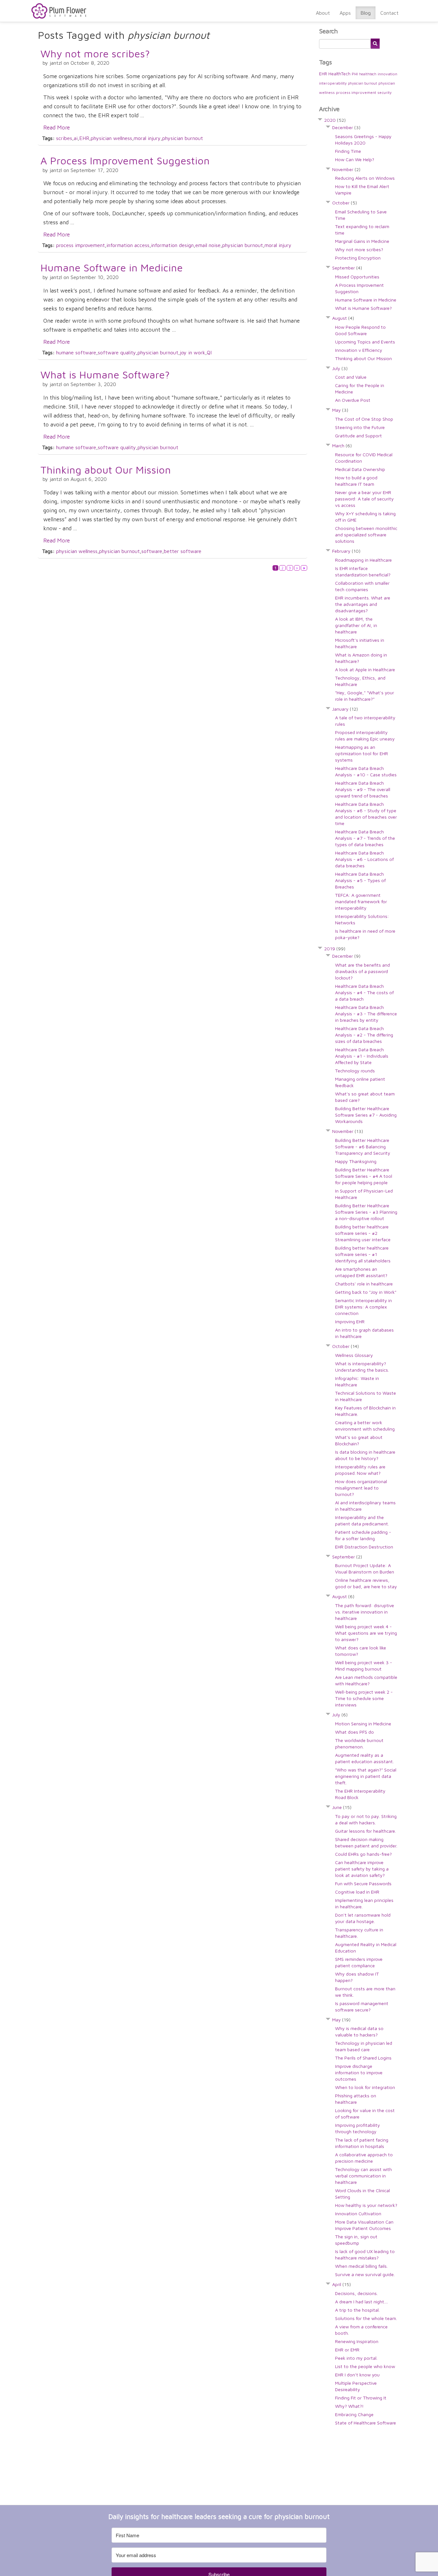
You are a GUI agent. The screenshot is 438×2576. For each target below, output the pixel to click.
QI (209, 352)
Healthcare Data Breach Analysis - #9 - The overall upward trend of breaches (363, 789)
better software (183, 551)
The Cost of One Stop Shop (364, 419)
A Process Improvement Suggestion (125, 161)
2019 (335, 949)
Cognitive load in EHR (357, 1892)
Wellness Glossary (354, 1355)
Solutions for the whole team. (366, 2318)
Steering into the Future (360, 427)
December (346, 127)
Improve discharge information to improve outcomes (359, 2072)
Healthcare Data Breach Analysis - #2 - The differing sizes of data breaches (364, 1035)
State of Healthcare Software (366, 2423)
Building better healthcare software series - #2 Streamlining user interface (363, 1233)
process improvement (80, 245)
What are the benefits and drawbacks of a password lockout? (362, 971)
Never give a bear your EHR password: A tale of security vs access (364, 499)
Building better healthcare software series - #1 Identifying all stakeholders (363, 1254)
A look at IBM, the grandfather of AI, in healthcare (356, 625)
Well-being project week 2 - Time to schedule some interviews (364, 1698)
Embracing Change (354, 2414)
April (341, 2284)
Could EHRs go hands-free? (363, 1854)
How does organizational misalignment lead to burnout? (361, 1488)
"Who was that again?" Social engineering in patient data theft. (366, 1776)
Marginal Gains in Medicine (362, 241)
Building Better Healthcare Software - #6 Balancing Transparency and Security (363, 1147)
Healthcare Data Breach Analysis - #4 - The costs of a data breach (364, 992)
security (384, 92)
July (340, 368)
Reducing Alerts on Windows (365, 178)
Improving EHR (350, 1321)
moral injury (147, 138)
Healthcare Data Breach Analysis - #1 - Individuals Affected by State (362, 1056)
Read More (57, 127)
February (346, 551)
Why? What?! (349, 2406)
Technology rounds (355, 1071)
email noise (208, 245)
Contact (389, 13)
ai (76, 138)
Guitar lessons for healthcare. (366, 1831)
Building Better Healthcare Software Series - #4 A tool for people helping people (364, 1176)
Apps (345, 13)
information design (172, 245)
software (152, 551)
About (323, 13)
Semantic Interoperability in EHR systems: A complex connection (363, 1307)
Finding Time (348, 151)
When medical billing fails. (361, 2266)
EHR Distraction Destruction (364, 1547)
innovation (387, 74)
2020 (335, 120)
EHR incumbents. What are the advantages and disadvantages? (363, 604)
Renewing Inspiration (357, 2341)
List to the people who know (365, 2366)
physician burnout (183, 138)
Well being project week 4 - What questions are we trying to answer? (366, 1633)
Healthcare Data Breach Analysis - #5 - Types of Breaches (360, 880)
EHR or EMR (347, 2350)
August (343, 318)
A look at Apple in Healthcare (365, 669)
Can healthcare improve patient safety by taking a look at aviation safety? (362, 1869)
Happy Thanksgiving (356, 1161)
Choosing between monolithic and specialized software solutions (366, 535)
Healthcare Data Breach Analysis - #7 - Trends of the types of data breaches (365, 838)
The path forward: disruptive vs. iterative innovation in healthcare (365, 1612)
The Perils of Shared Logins (363, 2058)
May (340, 410)
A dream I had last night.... (362, 2302)
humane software (76, 352)
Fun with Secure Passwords (363, 1883)
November (346, 169)
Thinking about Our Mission (106, 470)
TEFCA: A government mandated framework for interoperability (361, 901)
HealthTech (339, 74)
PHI (355, 74)
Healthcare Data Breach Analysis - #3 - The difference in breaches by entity (366, 1014)
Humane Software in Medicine (112, 268)
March (342, 446)
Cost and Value (351, 377)
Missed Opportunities (357, 277)
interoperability (333, 83)
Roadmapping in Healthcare (363, 560)
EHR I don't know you (357, 2375)
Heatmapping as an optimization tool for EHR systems (362, 753)
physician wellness (111, 138)
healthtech (368, 74)
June (342, 1807)
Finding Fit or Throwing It (361, 2398)
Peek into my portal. (356, 2358)
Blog (366, 13)
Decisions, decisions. (356, 2293)
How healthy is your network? (366, 2205)
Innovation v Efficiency (359, 350)
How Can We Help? (355, 159)
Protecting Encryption (358, 258)
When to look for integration (365, 2087)
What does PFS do (354, 1732)
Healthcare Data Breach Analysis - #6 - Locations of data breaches (364, 859)
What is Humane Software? (105, 375)
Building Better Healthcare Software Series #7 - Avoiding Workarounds (366, 1115)
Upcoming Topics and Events (365, 342)
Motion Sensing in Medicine (363, 1724)
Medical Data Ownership (360, 469)
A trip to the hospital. (357, 2310)
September (347, 268)
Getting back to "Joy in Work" (366, 1292)
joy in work (193, 352)
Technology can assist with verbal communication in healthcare (363, 2176)
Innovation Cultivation (358, 2213)
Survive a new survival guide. (365, 2274)
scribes (64, 138)
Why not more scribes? (95, 54)
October (345, 203)
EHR (84, 138)
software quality (117, 352)
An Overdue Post (353, 400)
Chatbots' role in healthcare (364, 1284)
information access (128, 245)
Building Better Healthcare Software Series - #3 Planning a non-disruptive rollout (366, 1212)
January (345, 709)
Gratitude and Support (358, 436)
